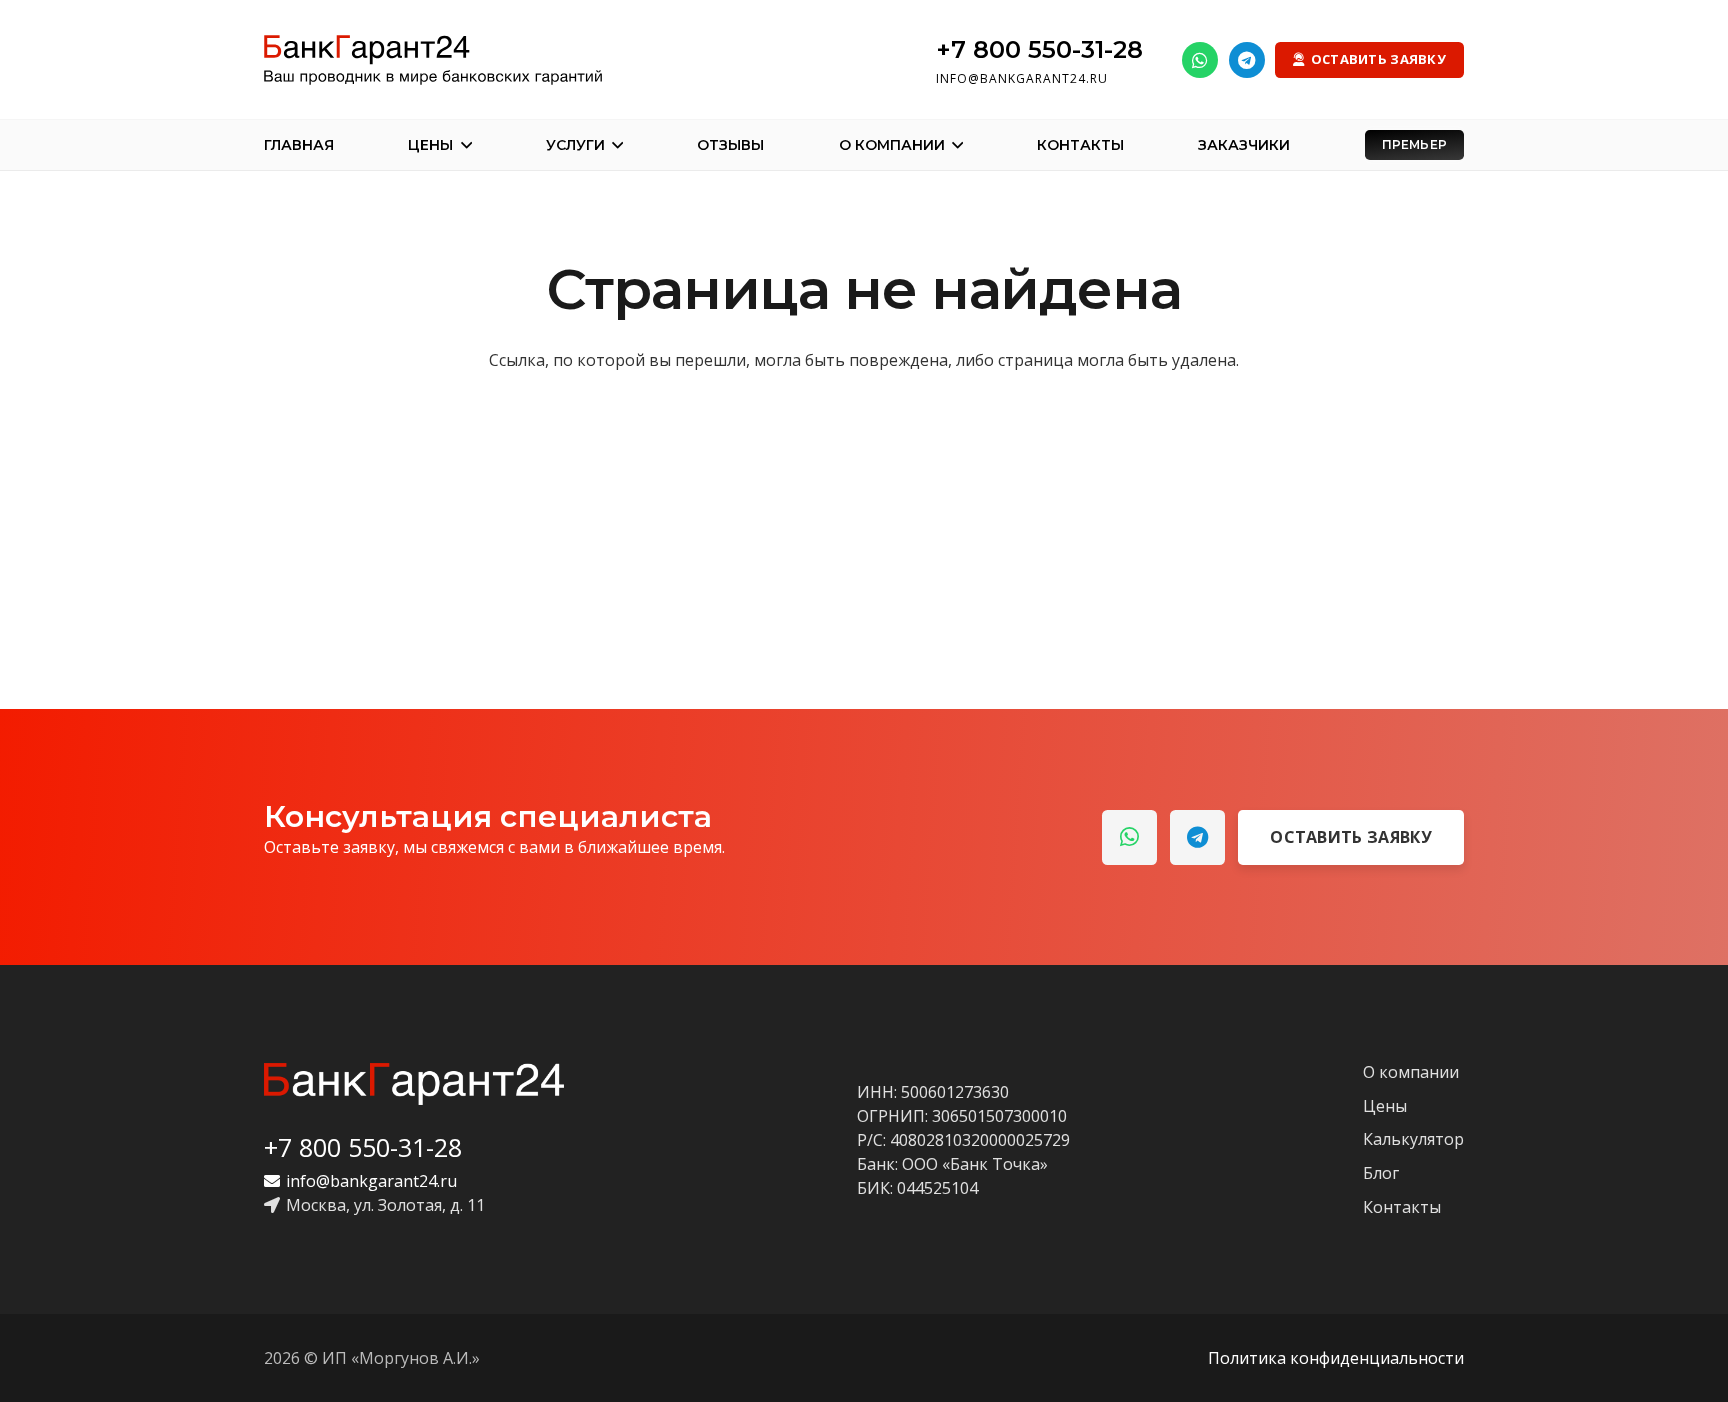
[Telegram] (1247, 60)
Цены (1385, 1106)
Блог (1381, 1173)
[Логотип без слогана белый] (414, 1084)
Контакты (1402, 1207)
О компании (1411, 1072)
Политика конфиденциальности (1336, 1358)
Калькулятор (1413, 1139)
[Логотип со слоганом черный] (433, 60)
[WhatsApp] (1200, 60)
